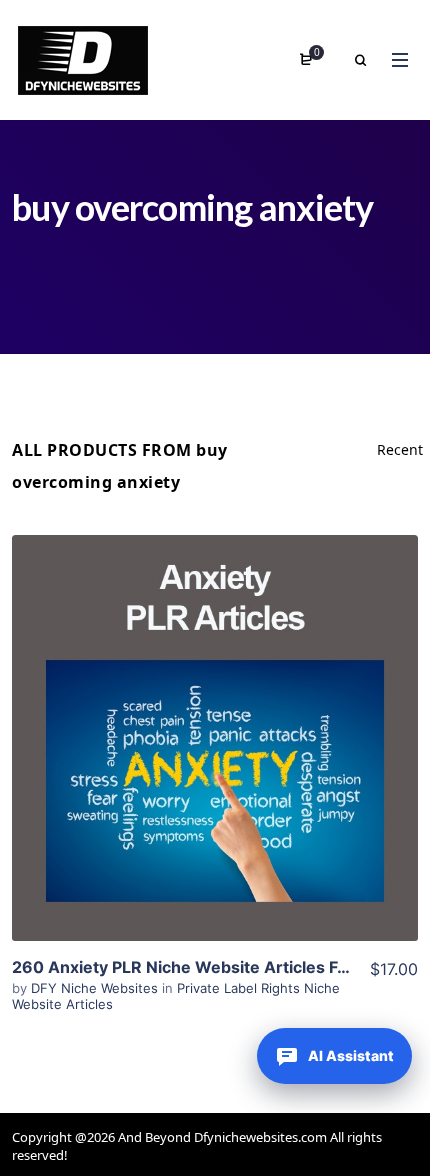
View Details (215, 738)
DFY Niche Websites (96, 988)
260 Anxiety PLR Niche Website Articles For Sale (201, 967)
